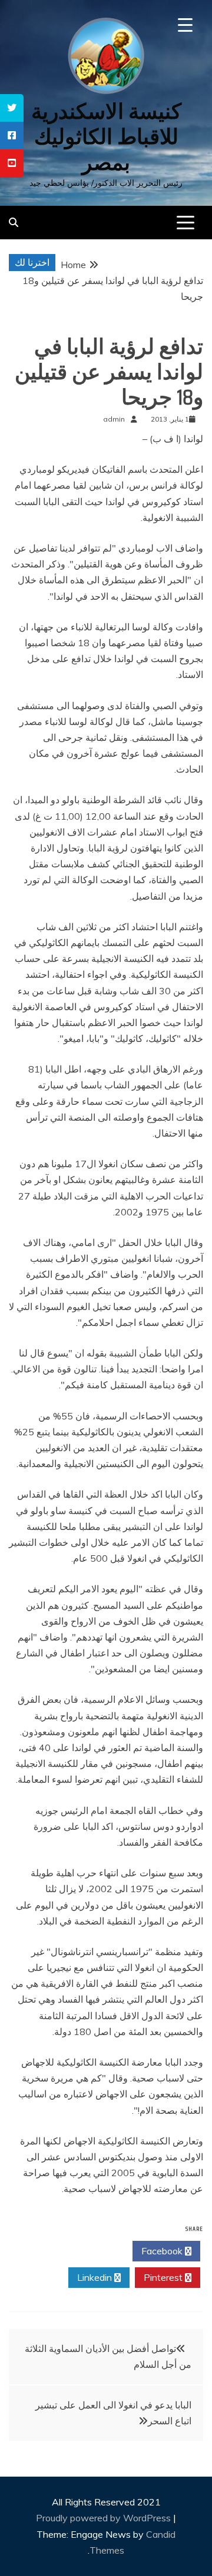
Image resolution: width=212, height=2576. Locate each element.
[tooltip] (12, 108)
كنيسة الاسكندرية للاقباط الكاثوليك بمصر (106, 137)
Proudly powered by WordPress (105, 2518)
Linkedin (96, 2277)
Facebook (163, 2251)
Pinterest (164, 2277)
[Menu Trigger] (185, 25)
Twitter (95, 2251)
